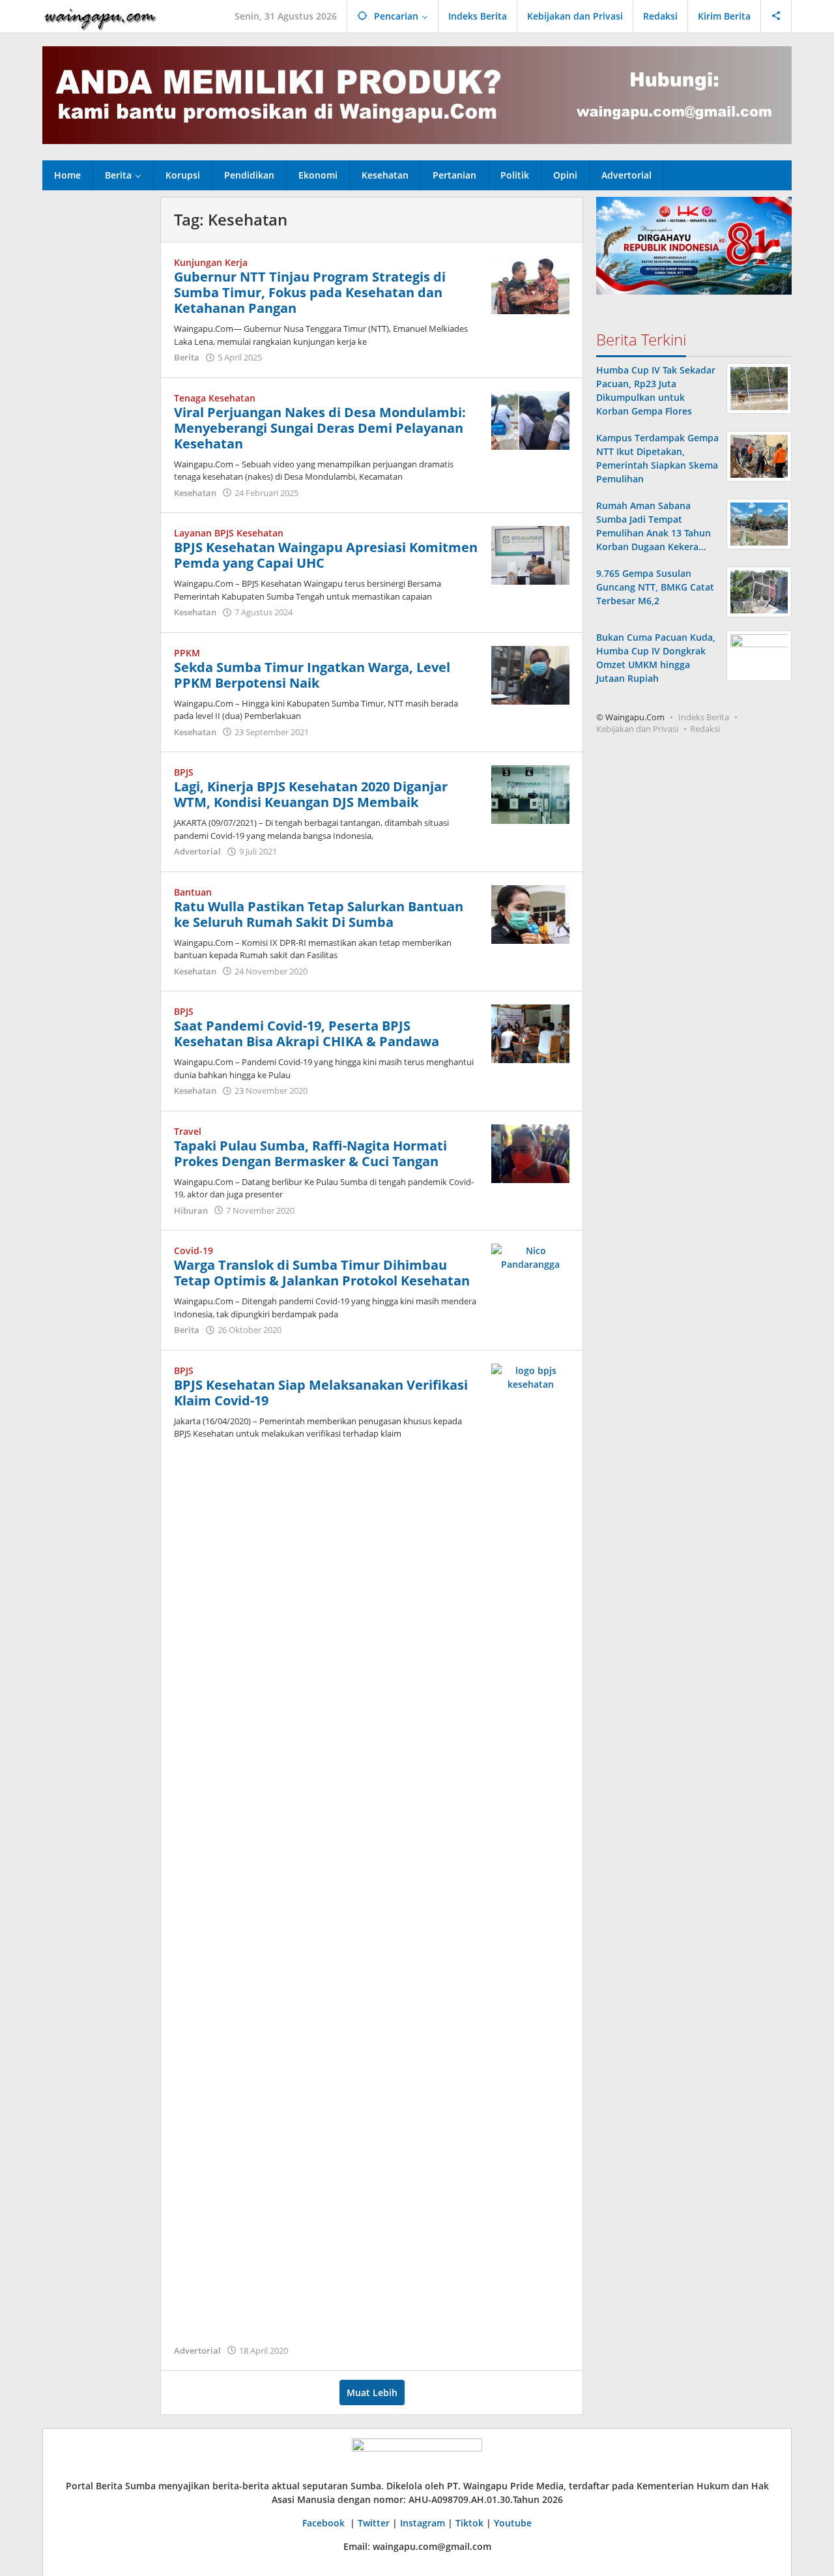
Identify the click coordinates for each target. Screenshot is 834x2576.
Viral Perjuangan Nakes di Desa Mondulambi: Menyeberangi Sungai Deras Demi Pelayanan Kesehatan (320, 428)
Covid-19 (194, 1251)
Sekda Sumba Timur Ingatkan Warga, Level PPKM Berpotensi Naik (312, 675)
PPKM (187, 653)
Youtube (513, 2523)
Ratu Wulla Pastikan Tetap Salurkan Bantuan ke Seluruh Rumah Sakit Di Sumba (319, 914)
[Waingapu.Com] (100, 16)
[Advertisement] (95, 392)
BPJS (184, 772)
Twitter (374, 2523)
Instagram (423, 2523)
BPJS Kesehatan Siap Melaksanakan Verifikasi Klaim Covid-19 (321, 1393)
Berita (187, 357)
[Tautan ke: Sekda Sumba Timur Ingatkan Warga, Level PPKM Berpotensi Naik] (530, 674)
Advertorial (197, 851)
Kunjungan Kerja (211, 262)
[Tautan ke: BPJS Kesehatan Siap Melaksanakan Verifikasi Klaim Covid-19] (530, 1851)
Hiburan (191, 1210)
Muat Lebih (372, 2393)
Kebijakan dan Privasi (637, 729)
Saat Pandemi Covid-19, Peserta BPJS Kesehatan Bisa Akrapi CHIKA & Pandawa (307, 1033)
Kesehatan (195, 493)
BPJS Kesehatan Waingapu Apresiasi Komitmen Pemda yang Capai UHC (326, 555)
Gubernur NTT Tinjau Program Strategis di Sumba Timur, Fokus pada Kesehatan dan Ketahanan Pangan (310, 292)
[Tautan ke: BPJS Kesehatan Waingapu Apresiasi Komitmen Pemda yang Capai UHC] (530, 554)
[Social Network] (776, 16)
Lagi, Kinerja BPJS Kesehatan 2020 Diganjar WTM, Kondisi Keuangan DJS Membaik (311, 794)
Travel (188, 1131)
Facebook (325, 2523)
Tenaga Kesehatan (215, 398)
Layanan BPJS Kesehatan (229, 533)
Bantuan (193, 892)
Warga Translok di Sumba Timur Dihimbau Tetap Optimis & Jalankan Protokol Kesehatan (322, 1273)
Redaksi (705, 729)
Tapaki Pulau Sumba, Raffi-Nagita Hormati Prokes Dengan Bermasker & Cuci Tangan (310, 1153)
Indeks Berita (704, 717)
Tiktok (469, 2523)
